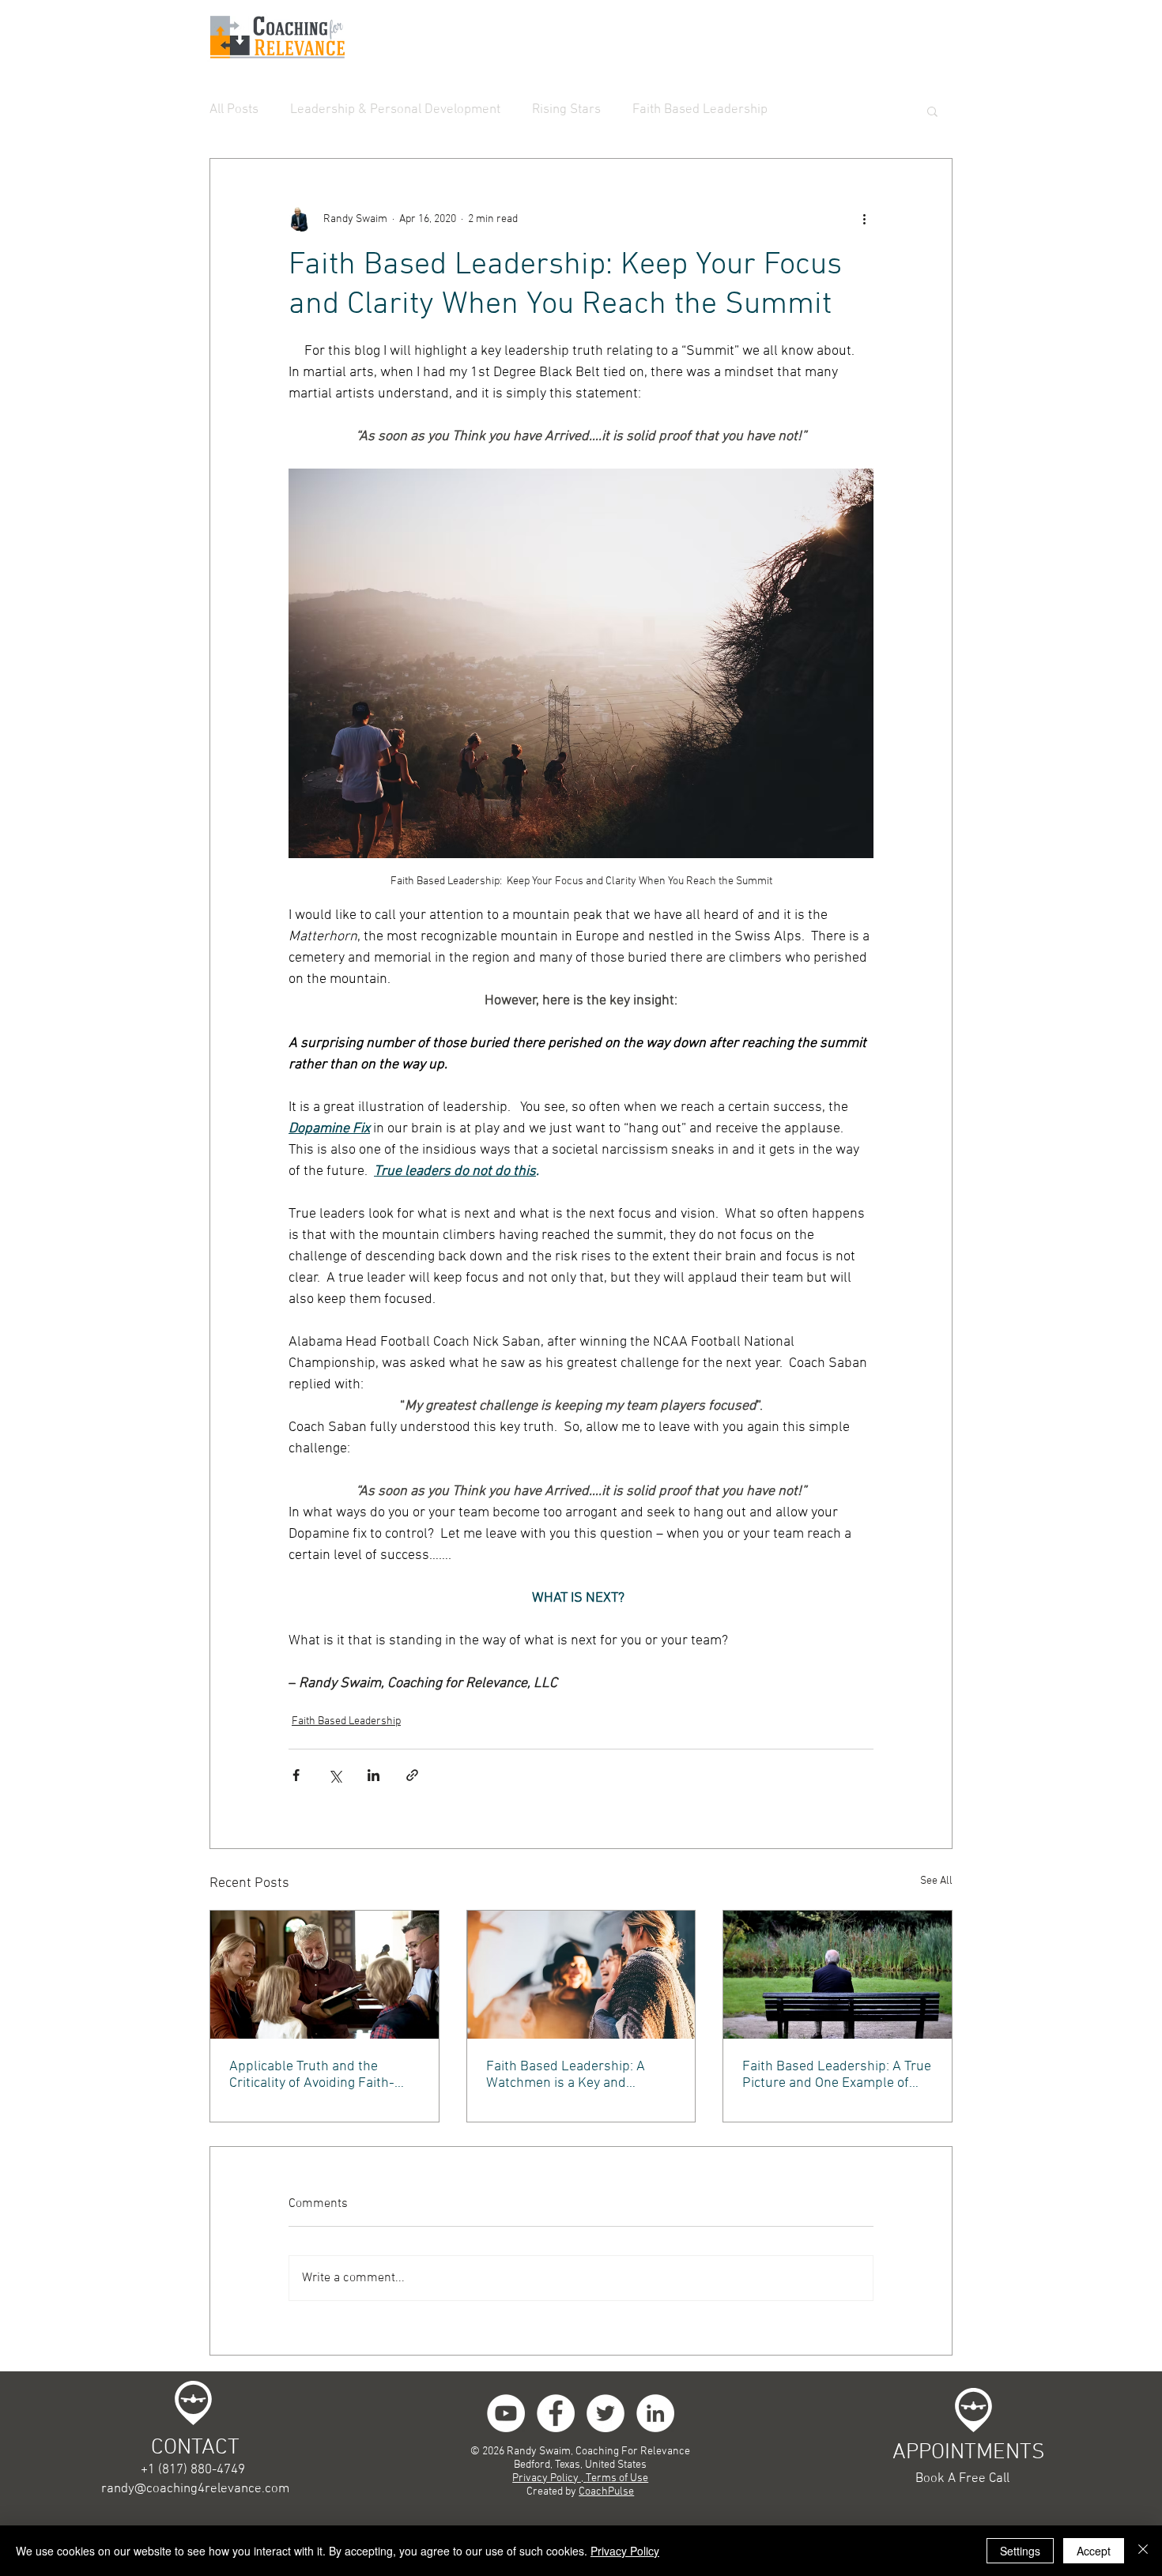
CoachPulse (606, 2492)
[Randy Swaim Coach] (556, 2413)
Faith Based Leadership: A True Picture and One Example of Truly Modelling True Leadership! (837, 2075)
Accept (1094, 2551)
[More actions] (864, 219)
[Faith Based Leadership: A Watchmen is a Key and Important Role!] (581, 1975)
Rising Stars (566, 110)
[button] (932, 111)
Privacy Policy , (549, 2478)
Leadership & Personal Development (395, 110)
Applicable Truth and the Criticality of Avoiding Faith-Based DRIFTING (312, 2075)
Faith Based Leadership (700, 110)
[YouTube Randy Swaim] (506, 2413)
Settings (1020, 2551)
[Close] (1143, 2551)
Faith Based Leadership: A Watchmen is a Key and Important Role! (566, 2075)
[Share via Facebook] (296, 1775)
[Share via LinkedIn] (373, 1775)
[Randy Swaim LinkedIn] (655, 2413)
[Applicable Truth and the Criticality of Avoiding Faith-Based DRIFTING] (324, 1975)
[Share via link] (412, 1775)
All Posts (234, 110)
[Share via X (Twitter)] (335, 1775)
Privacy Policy (625, 2551)
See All (936, 1881)
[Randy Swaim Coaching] (606, 2413)
